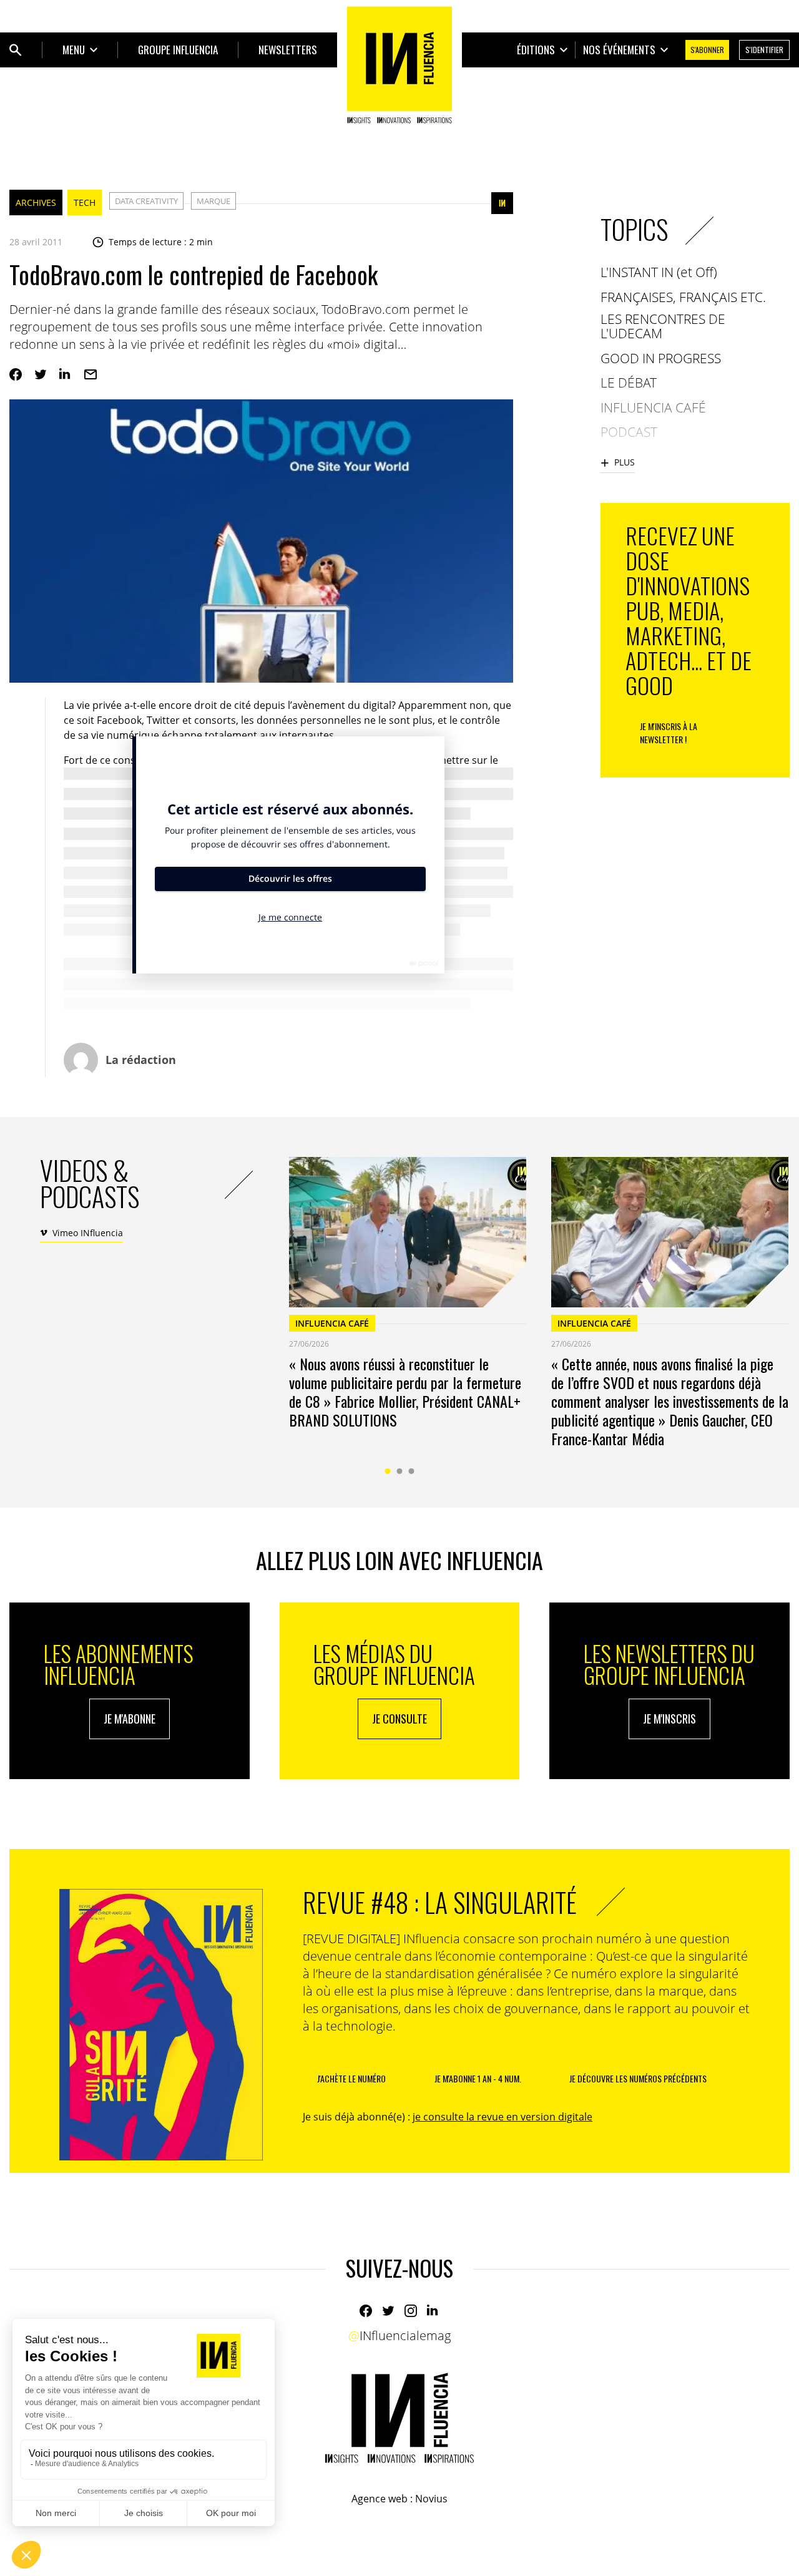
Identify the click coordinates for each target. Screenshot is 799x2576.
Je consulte (399, 1719)
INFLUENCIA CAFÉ (332, 1323)
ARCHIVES (36, 202)
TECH (85, 202)
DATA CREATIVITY (146, 201)
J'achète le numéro (351, 2078)
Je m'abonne (130, 1719)
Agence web (380, 2499)
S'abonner (707, 50)
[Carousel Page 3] (412, 1471)
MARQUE (213, 201)
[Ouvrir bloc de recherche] (16, 50)
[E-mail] (91, 374)
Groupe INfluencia (178, 50)
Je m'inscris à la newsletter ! (669, 733)
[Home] (399, 65)
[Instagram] (411, 2311)
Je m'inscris (669, 1719)
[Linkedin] (66, 374)
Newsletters (288, 50)
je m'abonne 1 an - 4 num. (478, 2078)
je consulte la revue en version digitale (502, 2117)
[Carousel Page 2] (400, 1471)
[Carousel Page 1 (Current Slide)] (388, 1471)
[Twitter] (41, 374)
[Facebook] (16, 374)
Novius (431, 2499)
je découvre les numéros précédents (638, 2078)
